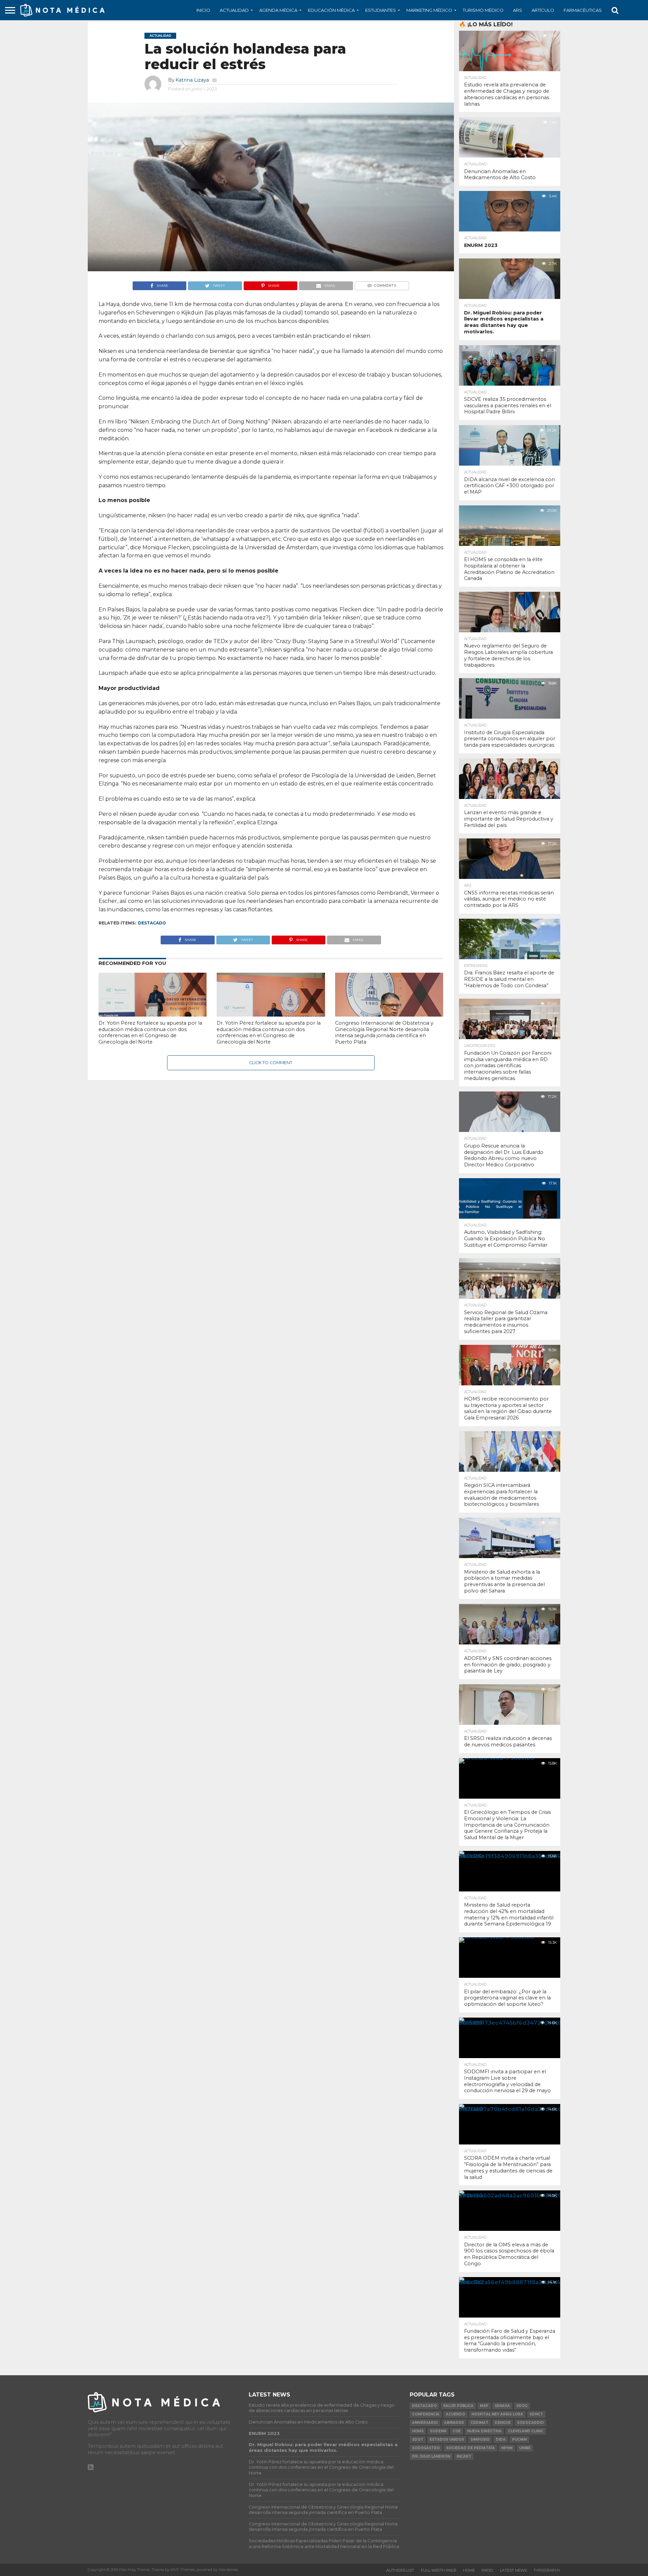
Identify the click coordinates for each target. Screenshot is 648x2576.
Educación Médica (331, 10)
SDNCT (536, 2414)
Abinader (454, 2423)
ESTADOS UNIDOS (447, 2440)
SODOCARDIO (530, 2423)
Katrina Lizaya (192, 80)
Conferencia (426, 2414)
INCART (464, 2456)
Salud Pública (458, 2406)
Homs (418, 2431)
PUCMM (519, 2440)
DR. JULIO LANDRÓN (431, 2456)
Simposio (480, 2440)
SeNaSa (502, 2406)
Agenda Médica (278, 10)
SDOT (418, 2440)
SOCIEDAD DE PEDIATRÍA (470, 2448)
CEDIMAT (479, 2423)
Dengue (503, 2423)
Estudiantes (381, 10)
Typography (547, 2570)
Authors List (400, 2570)
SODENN (438, 2431)
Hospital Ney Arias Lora (497, 2414)
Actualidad (234, 10)
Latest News (513, 2570)
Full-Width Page (439, 2570)
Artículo (543, 10)
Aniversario (425, 2423)
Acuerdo (455, 2414)
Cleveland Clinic (526, 2431)
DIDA (501, 2440)
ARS (518, 10)
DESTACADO (152, 923)
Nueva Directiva (484, 2431)
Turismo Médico (483, 10)
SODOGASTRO (426, 2448)
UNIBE (525, 2448)
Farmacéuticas (583, 10)
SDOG (522, 2406)
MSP (484, 2406)
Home (469, 2570)
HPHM (507, 2448)
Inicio (203, 10)
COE (457, 2431)
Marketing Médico (429, 10)
